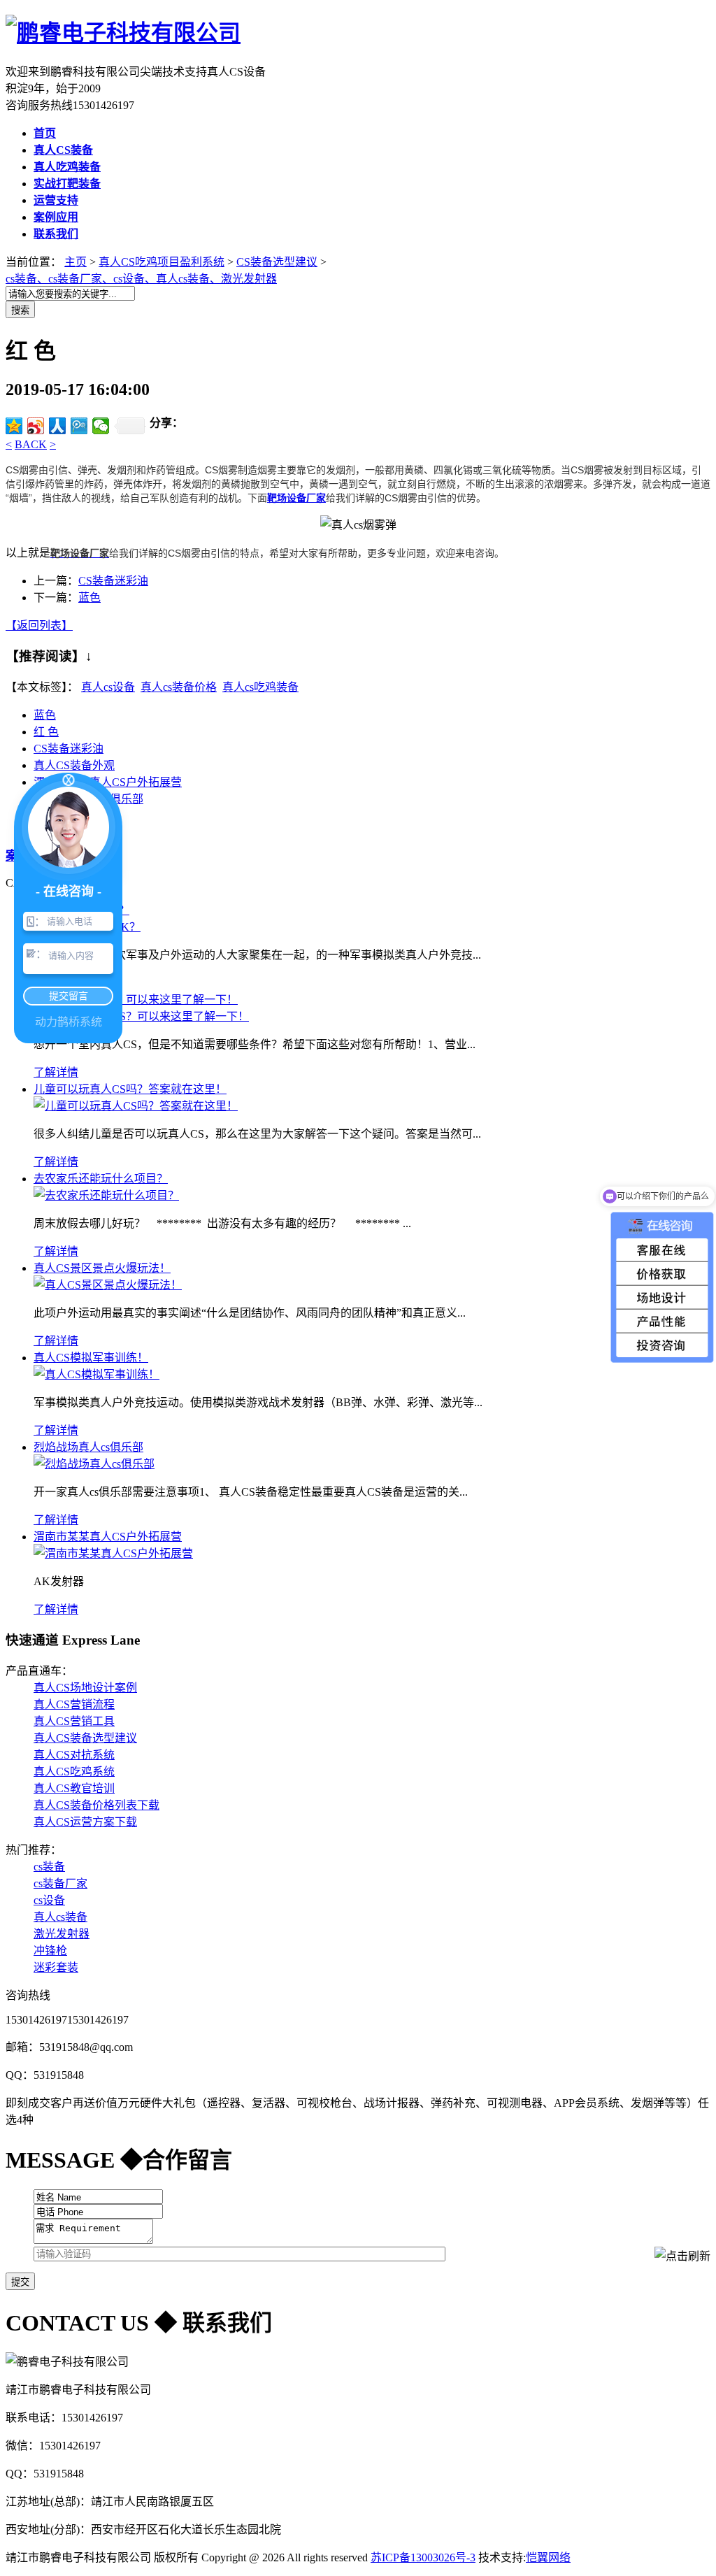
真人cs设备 (108, 687)
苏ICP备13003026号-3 (423, 2557)
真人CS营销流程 (74, 1704)
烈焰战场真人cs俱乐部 (88, 1447)
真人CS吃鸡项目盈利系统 (162, 262)
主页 (76, 262)
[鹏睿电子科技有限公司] (123, 33)
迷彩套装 (56, 1967)
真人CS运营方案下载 (85, 1822)
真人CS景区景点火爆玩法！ (102, 1268)
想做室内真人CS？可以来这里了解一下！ (136, 1000)
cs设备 (49, 1900)
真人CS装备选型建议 (85, 1738)
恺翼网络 (548, 2557)
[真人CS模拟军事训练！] (96, 1374)
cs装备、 (27, 279)
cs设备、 (135, 279)
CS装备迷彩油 (113, 581)
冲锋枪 (50, 1951)
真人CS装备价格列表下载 (96, 1805)
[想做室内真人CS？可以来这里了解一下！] (141, 1016)
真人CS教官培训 (74, 1788)
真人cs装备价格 (179, 687)
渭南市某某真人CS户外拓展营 (108, 1537)
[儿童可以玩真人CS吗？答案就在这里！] (136, 1106)
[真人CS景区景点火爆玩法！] (108, 1285)
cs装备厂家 (60, 1883)
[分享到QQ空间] (14, 426)
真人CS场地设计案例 (85, 1688)
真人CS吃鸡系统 (74, 1772)
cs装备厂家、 (81, 279)
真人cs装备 (60, 1917)
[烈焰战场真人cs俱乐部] (94, 1464)
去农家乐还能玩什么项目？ (101, 1179)
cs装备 (49, 1867)
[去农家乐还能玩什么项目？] (106, 1195)
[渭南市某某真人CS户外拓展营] (113, 1553)
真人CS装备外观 (74, 765)
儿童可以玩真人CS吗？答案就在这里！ (130, 1089)
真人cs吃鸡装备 (260, 687)
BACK (31, 444)
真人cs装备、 (188, 279)
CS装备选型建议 (277, 262)
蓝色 (89, 598)
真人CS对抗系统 (74, 1755)
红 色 (46, 732)
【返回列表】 (39, 625)
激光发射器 (249, 279)
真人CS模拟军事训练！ (91, 1358)
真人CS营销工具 (74, 1721)
